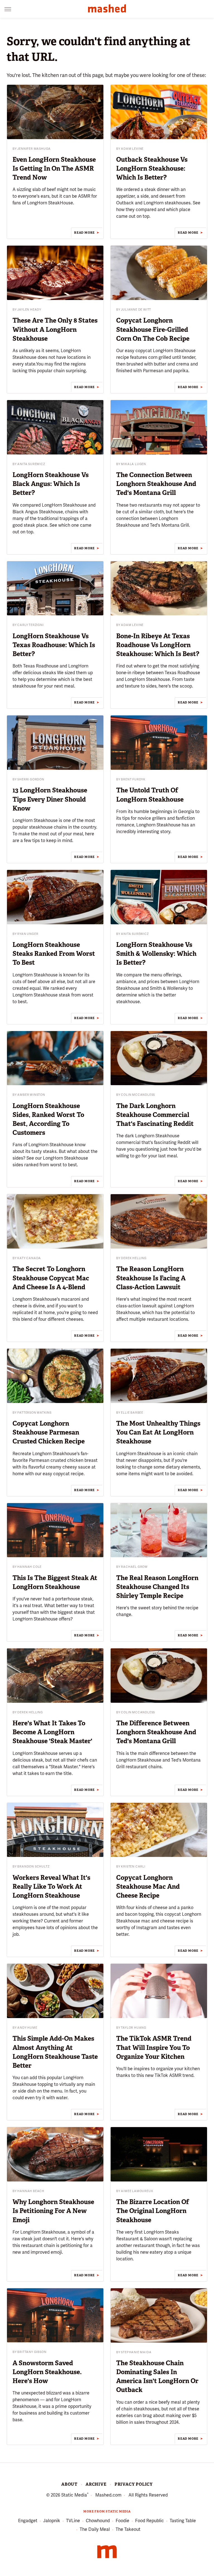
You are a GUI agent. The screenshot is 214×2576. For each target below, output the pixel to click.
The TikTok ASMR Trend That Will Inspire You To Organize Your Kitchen (154, 2047)
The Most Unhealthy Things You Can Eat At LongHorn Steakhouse (158, 1432)
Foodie (122, 2521)
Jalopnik (52, 2521)
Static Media (74, 2495)
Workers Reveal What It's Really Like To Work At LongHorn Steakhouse (51, 1886)
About (69, 2484)
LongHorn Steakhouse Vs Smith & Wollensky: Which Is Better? (156, 954)
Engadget (28, 2521)
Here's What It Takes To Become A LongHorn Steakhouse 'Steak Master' (52, 1732)
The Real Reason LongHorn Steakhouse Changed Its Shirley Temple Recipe (157, 1587)
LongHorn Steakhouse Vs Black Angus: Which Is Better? (51, 484)
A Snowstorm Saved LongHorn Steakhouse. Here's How (47, 2372)
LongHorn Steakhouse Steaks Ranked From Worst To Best (54, 954)
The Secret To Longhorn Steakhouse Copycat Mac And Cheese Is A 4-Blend (51, 1278)
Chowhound (98, 2521)
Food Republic (149, 2521)
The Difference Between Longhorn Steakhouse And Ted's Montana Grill (156, 1732)
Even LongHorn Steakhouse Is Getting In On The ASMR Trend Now (54, 168)
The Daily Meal (95, 2529)
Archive (96, 2484)
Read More (84, 233)
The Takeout (128, 2529)
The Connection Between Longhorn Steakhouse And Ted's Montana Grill (156, 484)
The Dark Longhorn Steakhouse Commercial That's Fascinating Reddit (155, 1115)
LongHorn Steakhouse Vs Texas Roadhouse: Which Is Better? (54, 645)
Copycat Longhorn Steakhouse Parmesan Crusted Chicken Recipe (49, 1432)
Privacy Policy (134, 2484)
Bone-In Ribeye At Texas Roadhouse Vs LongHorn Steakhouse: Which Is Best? (158, 645)
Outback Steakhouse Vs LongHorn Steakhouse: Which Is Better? (152, 168)
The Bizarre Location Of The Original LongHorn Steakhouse (153, 2211)
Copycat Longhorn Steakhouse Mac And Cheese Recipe (148, 1886)
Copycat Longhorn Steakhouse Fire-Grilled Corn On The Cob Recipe (153, 329)
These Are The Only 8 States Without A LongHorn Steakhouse (55, 329)
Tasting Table (183, 2521)
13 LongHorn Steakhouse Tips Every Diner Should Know (50, 799)
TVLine (73, 2521)
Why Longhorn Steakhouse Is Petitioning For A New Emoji (53, 2211)
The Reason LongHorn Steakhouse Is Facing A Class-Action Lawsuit (151, 1278)
